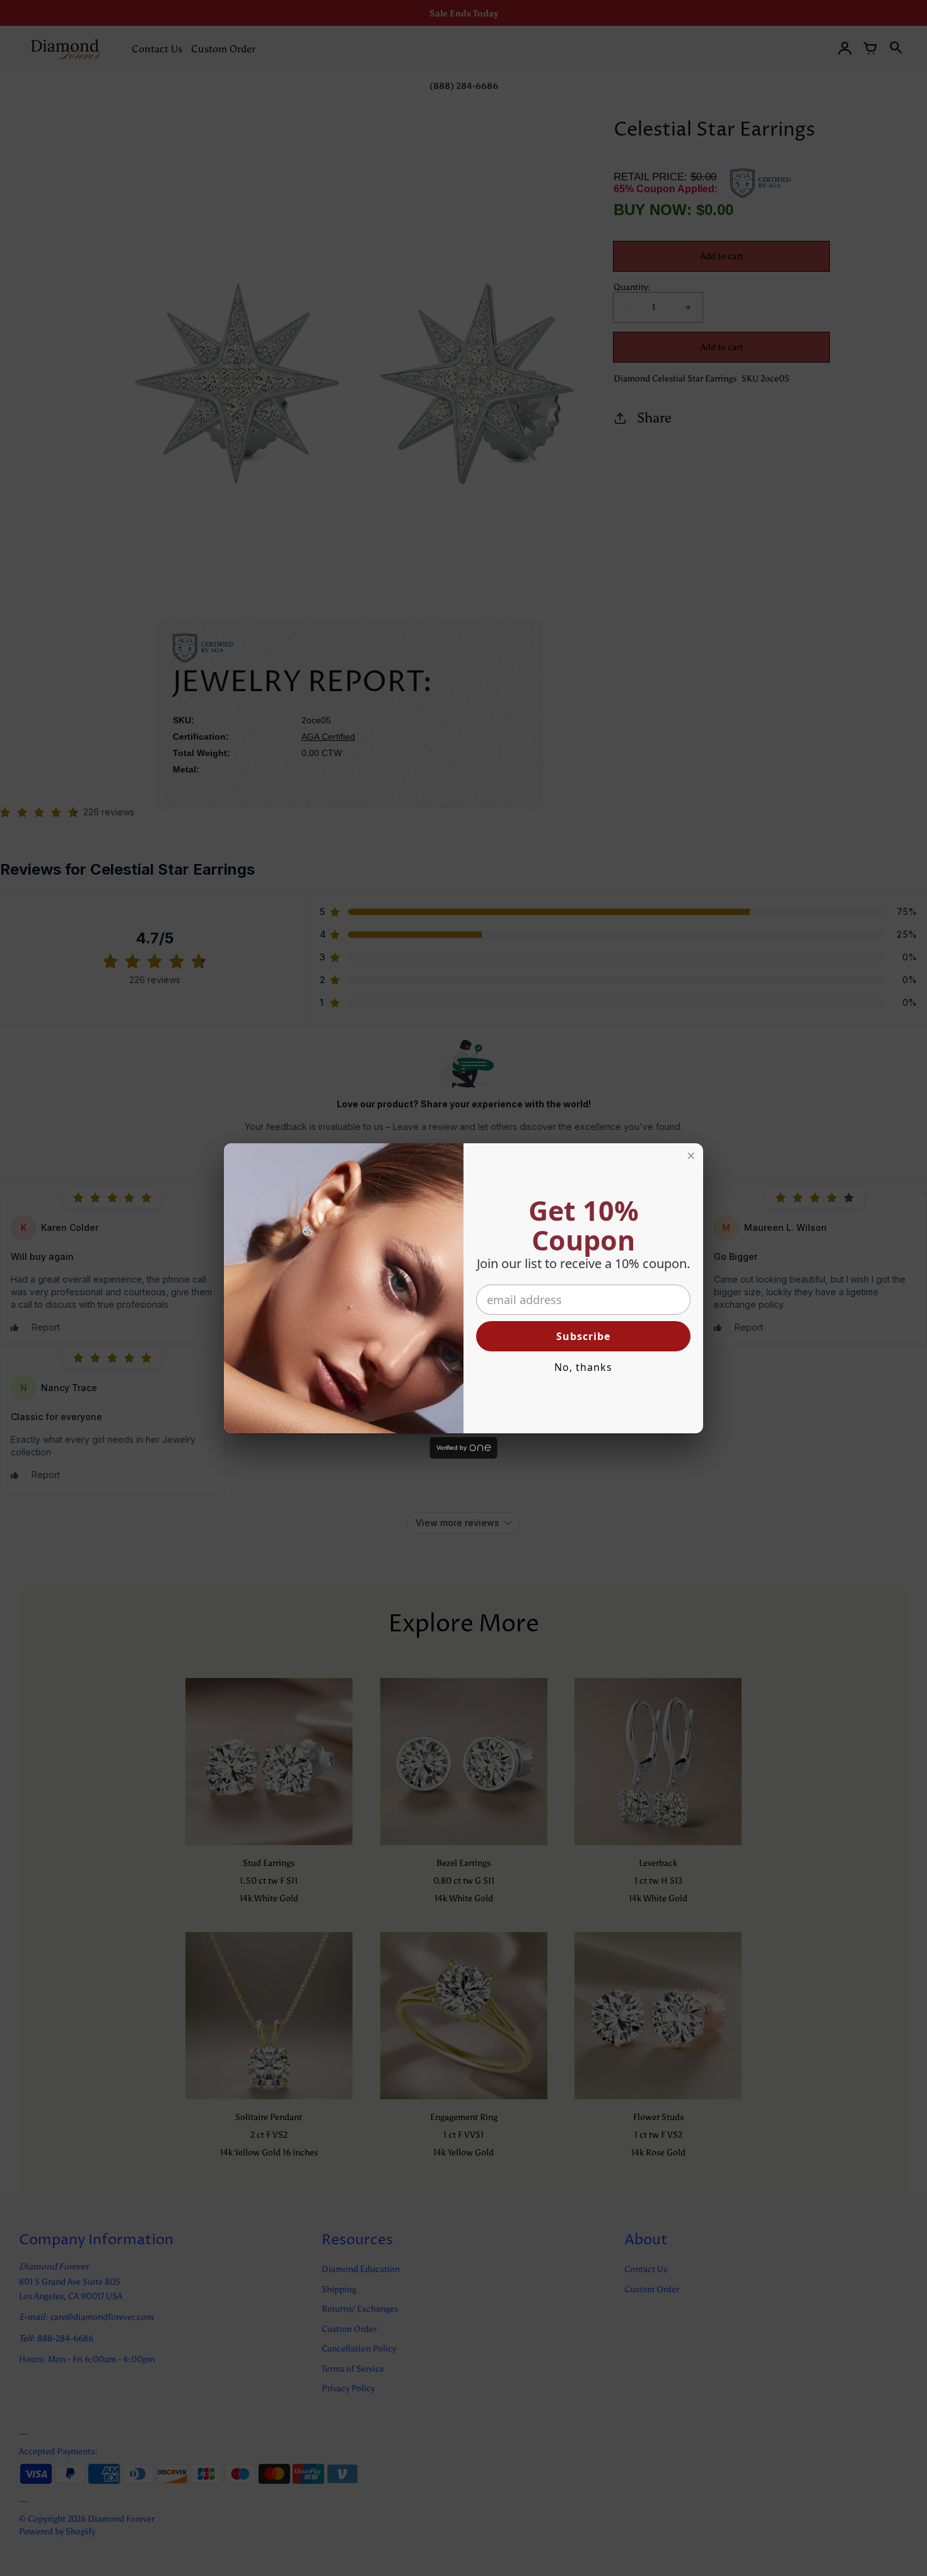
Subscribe (583, 1336)
